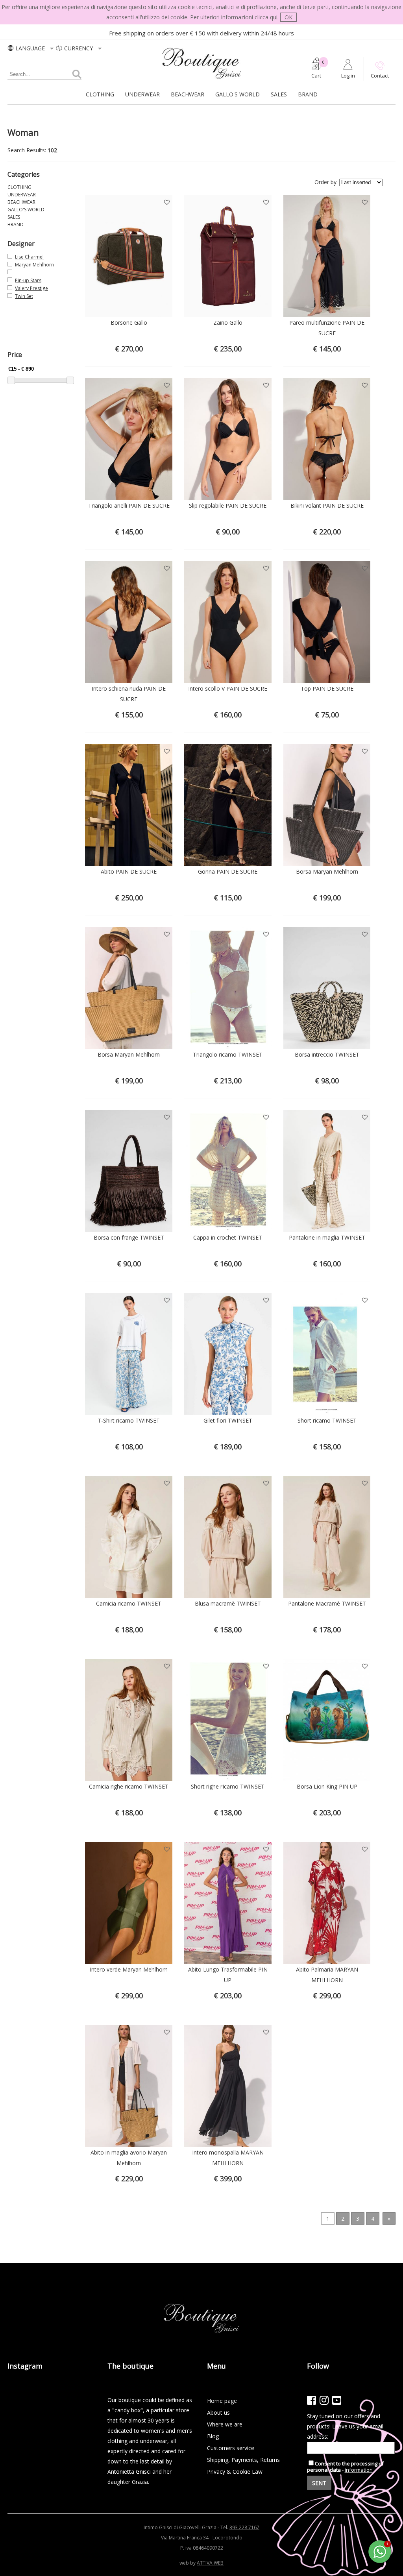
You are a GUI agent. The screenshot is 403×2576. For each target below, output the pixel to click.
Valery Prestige (31, 288)
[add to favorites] (167, 200)
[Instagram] (324, 2400)
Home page (222, 2401)
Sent (319, 2483)
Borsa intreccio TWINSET (327, 1054)
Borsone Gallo (129, 322)
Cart (316, 76)
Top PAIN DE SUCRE (327, 688)
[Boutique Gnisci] (202, 79)
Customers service (231, 2448)
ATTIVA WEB (210, 2563)
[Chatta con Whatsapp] (380, 2562)
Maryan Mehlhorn (34, 265)
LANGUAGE (31, 48)
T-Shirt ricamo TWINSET (129, 1420)
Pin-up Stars (28, 280)
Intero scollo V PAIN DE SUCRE (228, 688)
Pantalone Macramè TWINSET (327, 1603)
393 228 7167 (244, 2527)
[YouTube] (337, 2400)
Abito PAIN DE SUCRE (129, 871)
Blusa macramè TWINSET (228, 1603)
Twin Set (24, 296)
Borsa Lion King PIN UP (327, 1786)
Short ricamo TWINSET (327, 1420)
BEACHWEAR (188, 94)
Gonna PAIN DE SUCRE (228, 871)
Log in (348, 76)
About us (218, 2412)
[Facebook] (311, 2400)
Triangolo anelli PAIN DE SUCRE (129, 505)
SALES (279, 94)
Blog (213, 2436)
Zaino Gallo (228, 322)
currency (79, 48)
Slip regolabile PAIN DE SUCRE (228, 505)
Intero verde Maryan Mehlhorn (129, 1969)
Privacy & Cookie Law (235, 2472)
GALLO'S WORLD (238, 94)
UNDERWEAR (142, 94)
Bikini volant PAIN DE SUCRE (327, 505)
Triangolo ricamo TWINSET (228, 1054)
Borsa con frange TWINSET (129, 1237)
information (359, 2470)
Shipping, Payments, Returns (243, 2460)
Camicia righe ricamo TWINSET (129, 1786)
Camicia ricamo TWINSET (129, 1603)
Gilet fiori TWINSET (228, 1420)
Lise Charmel (29, 257)
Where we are (225, 2424)
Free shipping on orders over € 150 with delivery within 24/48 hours (201, 33)
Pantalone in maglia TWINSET (327, 1237)
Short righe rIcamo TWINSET (228, 1786)
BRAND (308, 94)
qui (274, 17)
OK (288, 17)
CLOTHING (100, 94)
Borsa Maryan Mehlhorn (327, 871)
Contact (380, 76)
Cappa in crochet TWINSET (228, 1237)
